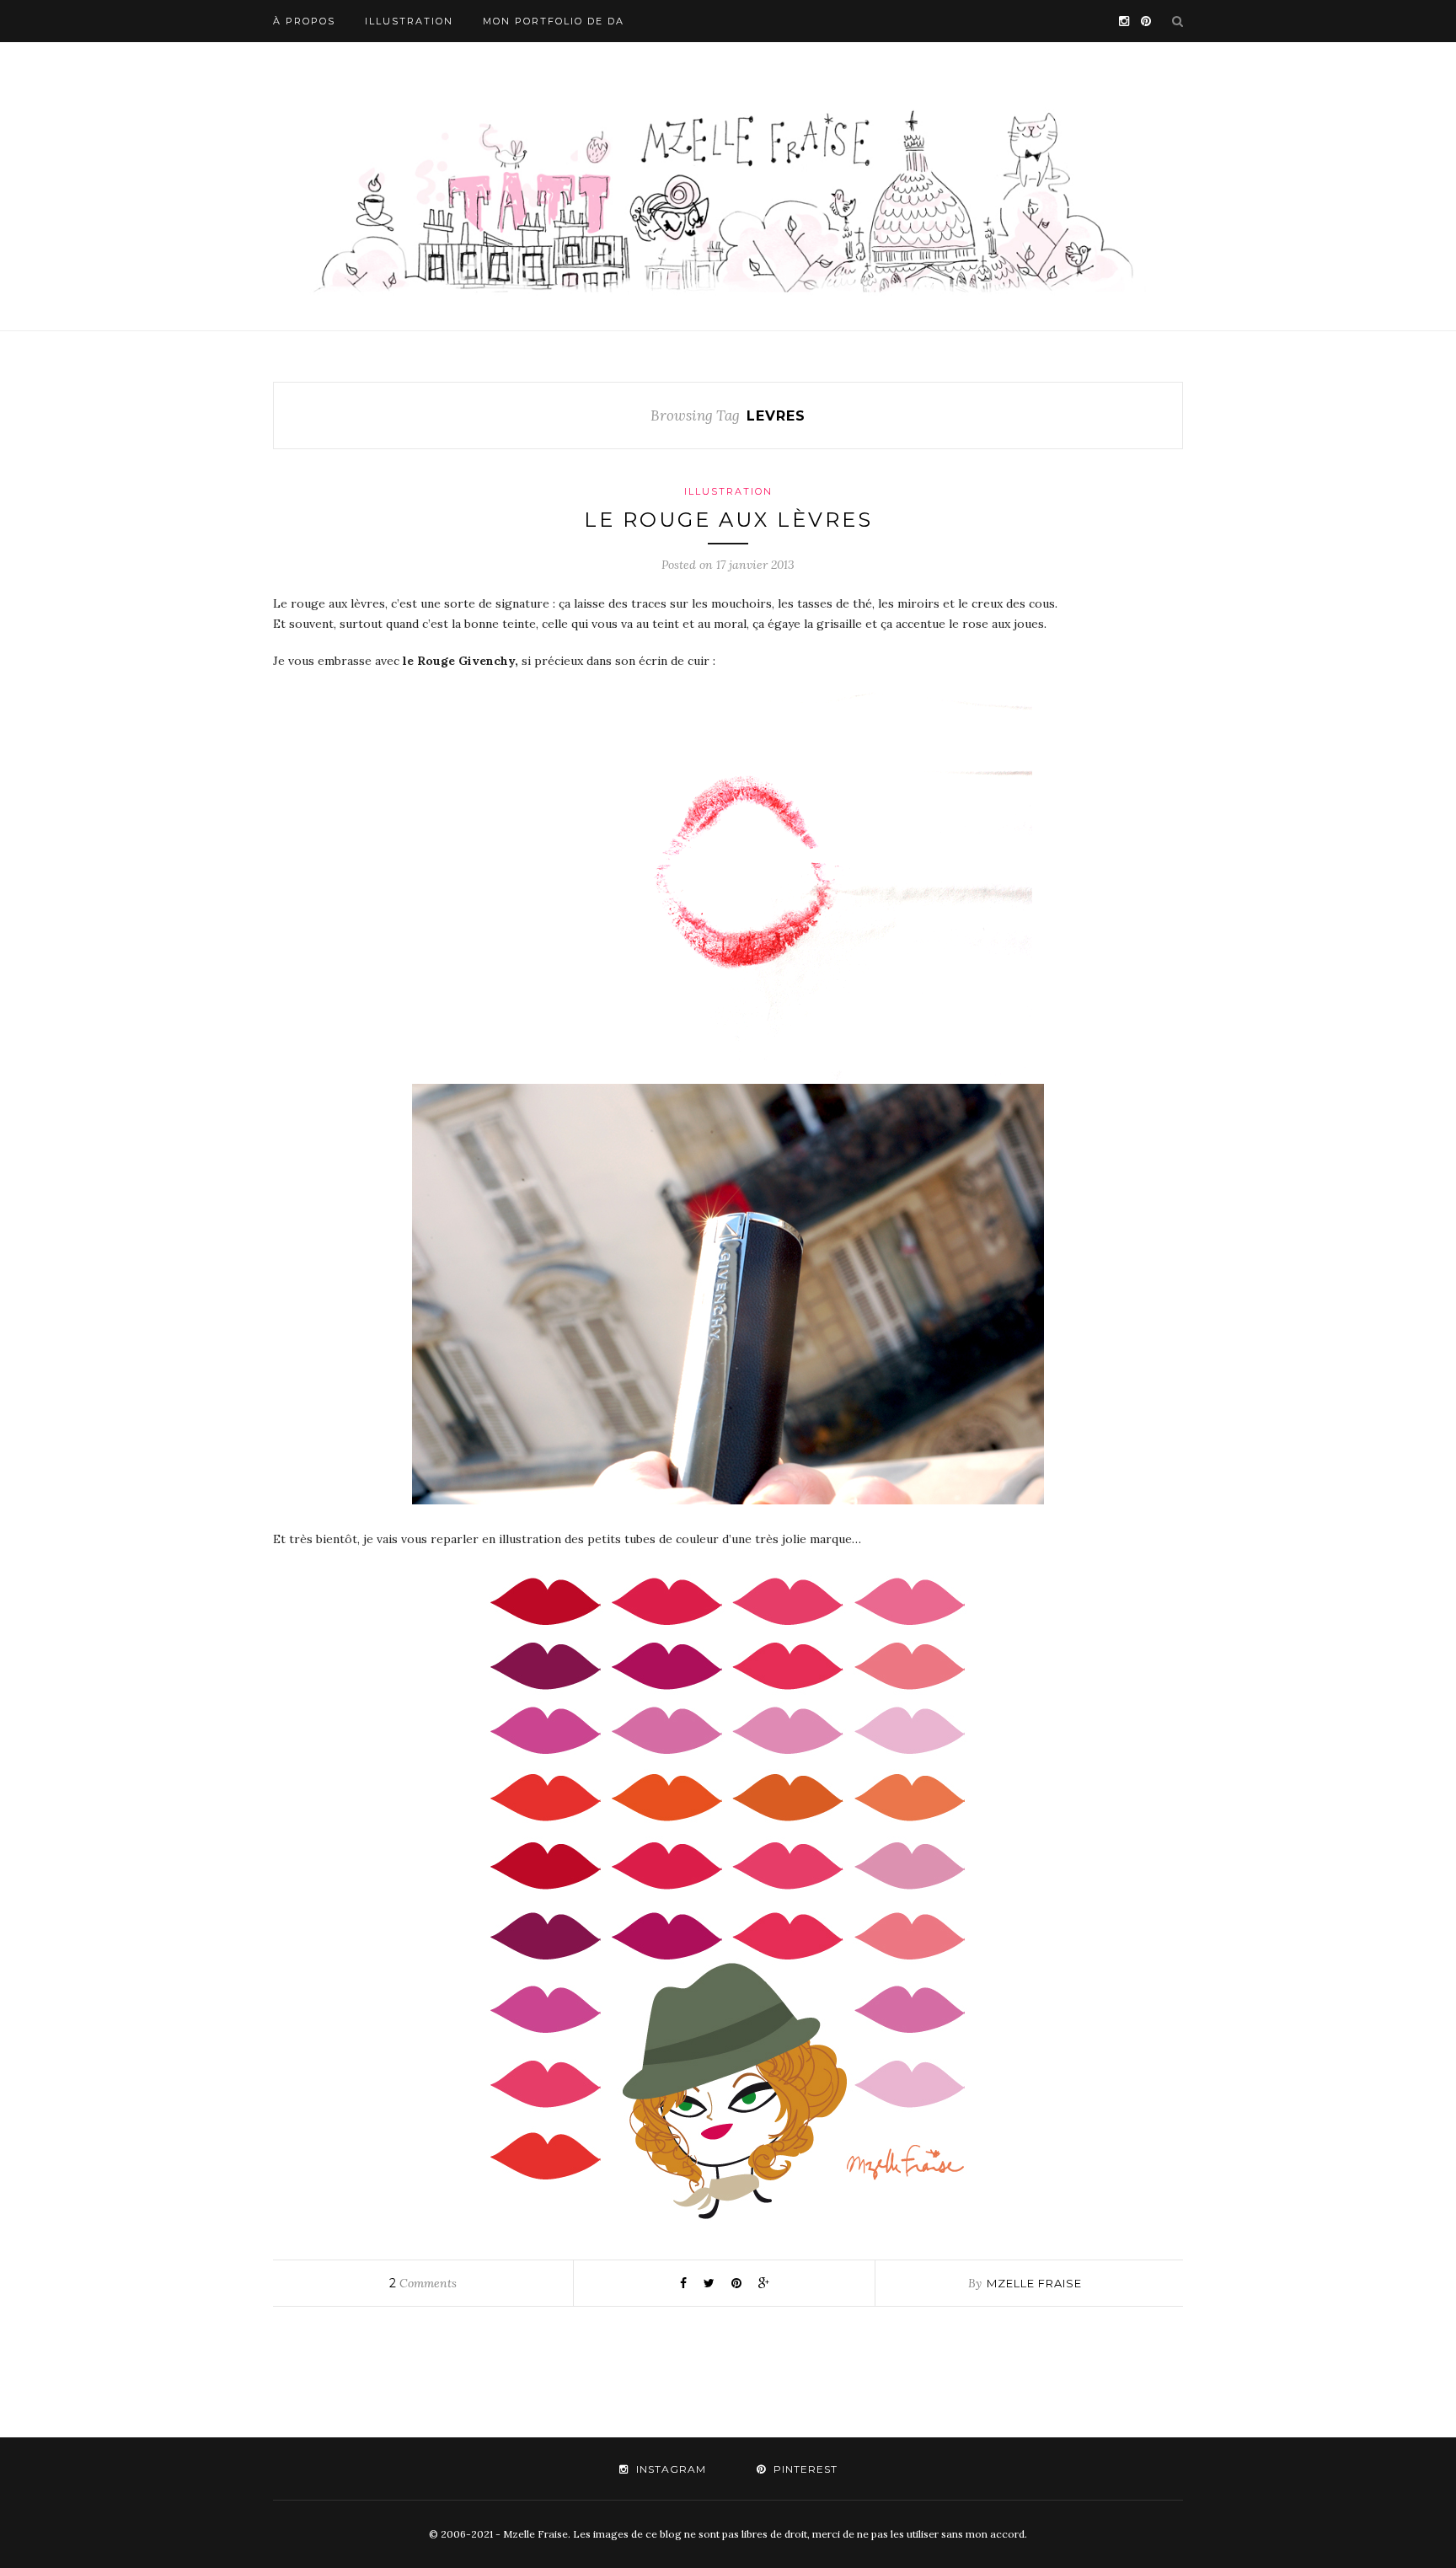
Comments (423, 2283)
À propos (304, 21)
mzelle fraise (1034, 2283)
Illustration (409, 21)
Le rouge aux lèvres (728, 520)
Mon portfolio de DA (554, 21)
